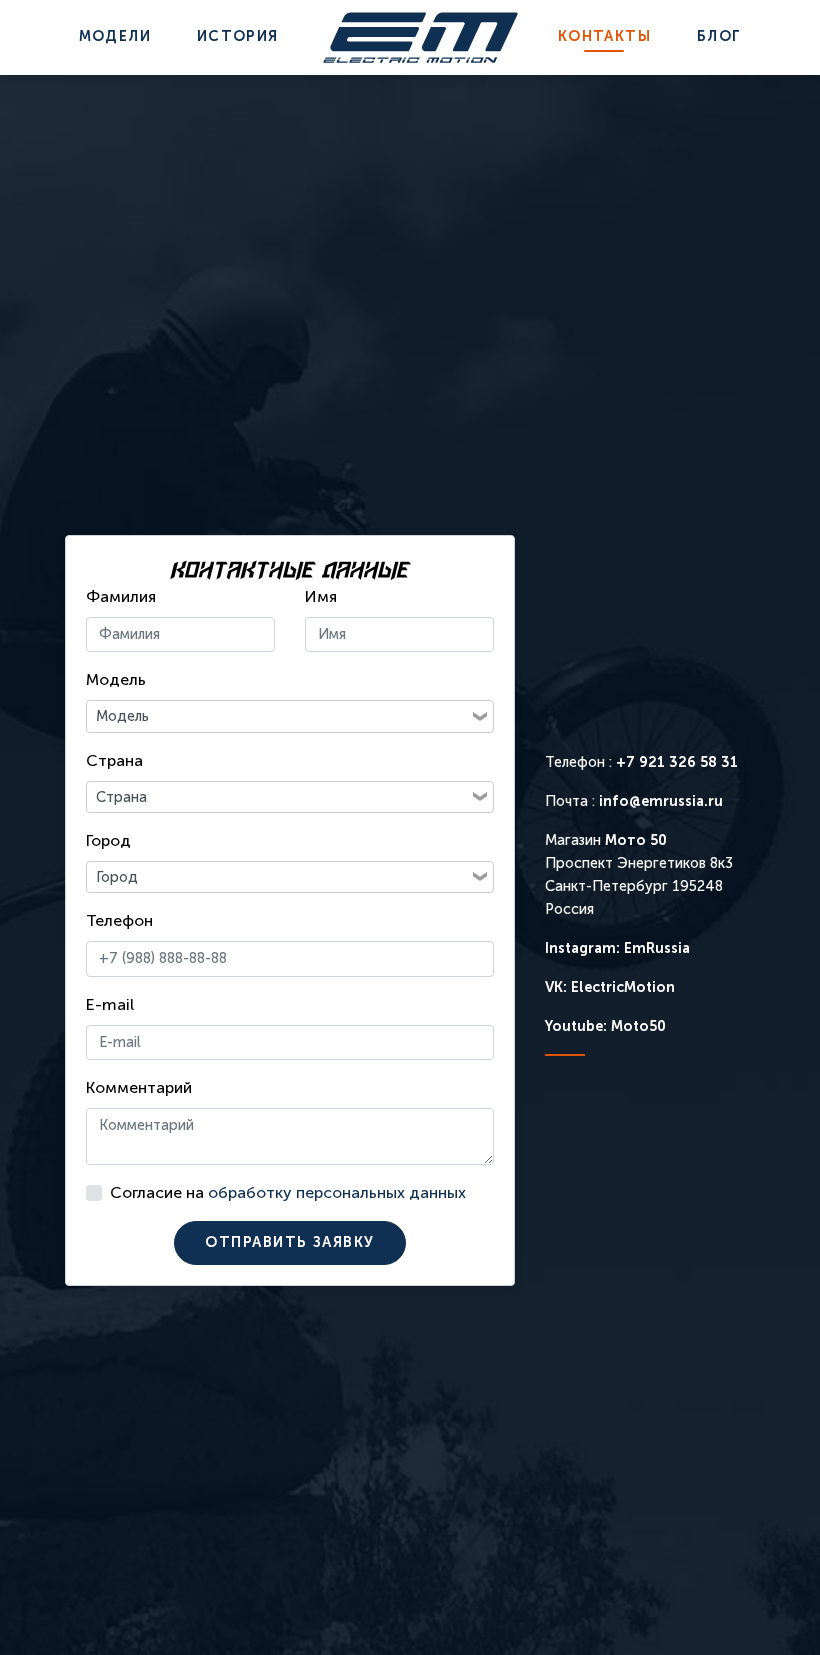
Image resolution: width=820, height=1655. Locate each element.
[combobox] (278, 716)
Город (108, 840)
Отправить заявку (289, 1242)
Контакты (605, 36)
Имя (321, 596)
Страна (114, 760)
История (238, 36)
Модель (116, 679)
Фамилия (121, 596)
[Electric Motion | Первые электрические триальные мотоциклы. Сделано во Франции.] (420, 37)
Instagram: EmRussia (617, 948)
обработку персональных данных (337, 1192)
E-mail (110, 1004)
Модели (115, 36)
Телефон (119, 920)
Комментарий (139, 1087)
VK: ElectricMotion (610, 987)
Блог (719, 36)
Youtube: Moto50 (605, 1026)
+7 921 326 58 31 (677, 762)
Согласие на (288, 1192)
